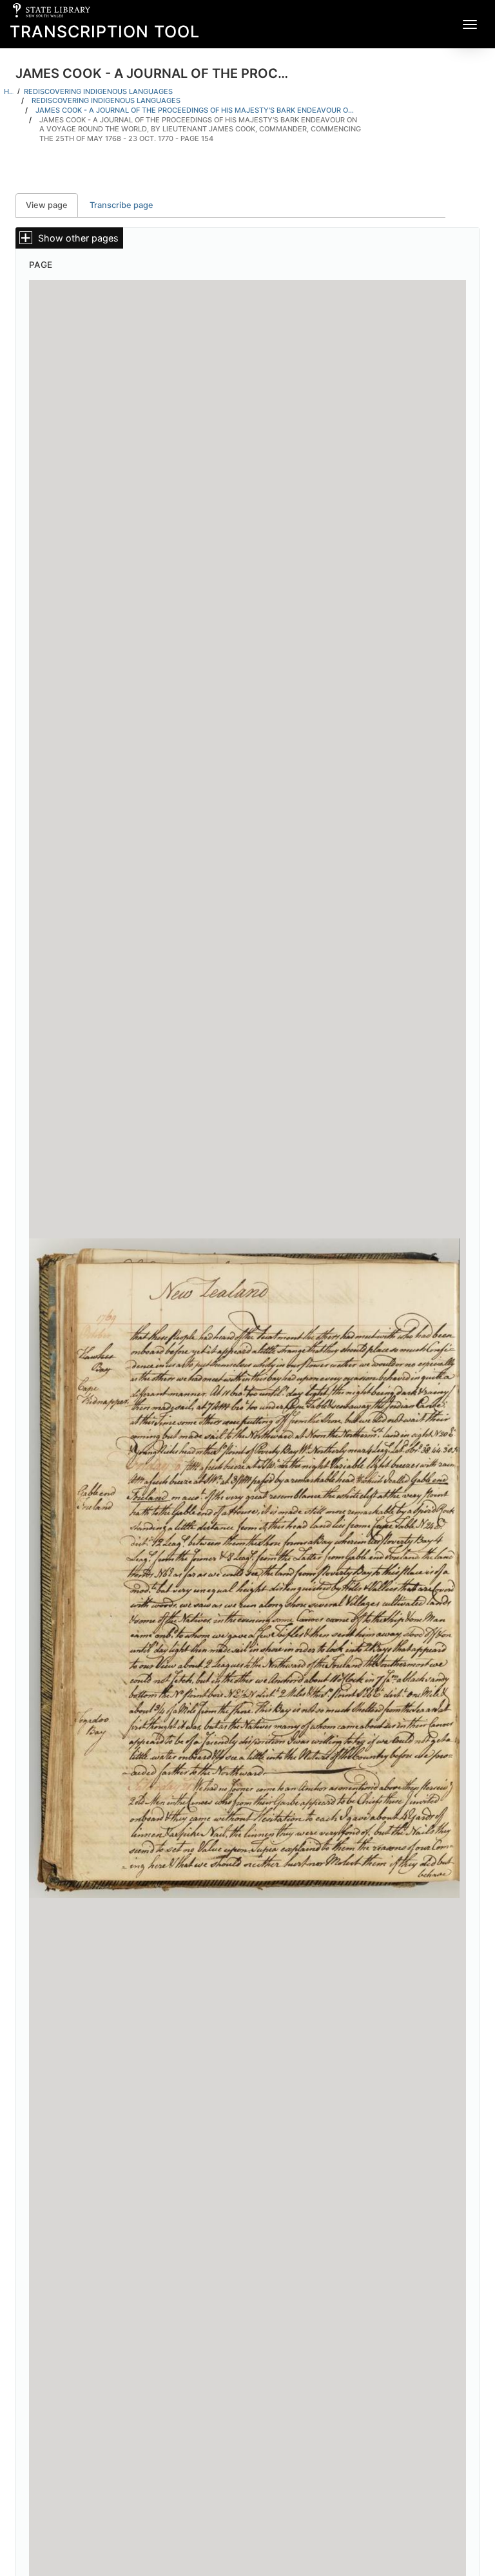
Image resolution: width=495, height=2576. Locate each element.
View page (52, 205)
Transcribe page (121, 205)
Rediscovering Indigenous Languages (98, 91)
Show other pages (78, 238)
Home (9, 91)
